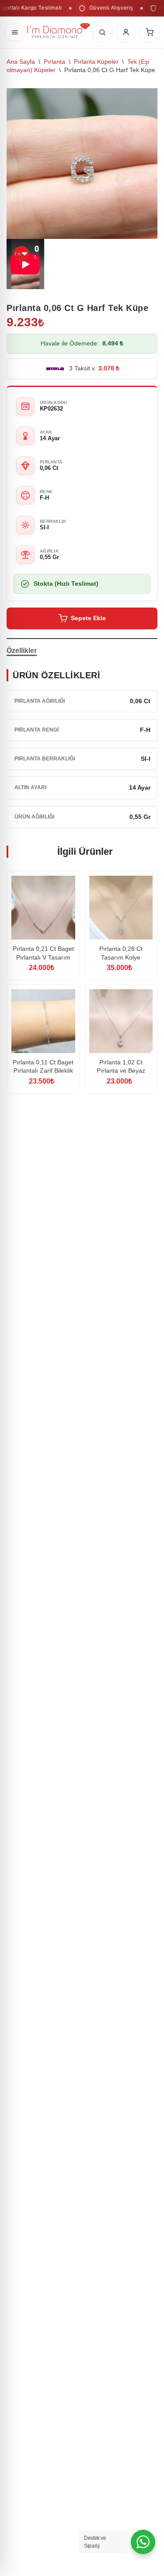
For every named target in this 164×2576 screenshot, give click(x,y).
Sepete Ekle (88, 618)
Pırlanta (54, 62)
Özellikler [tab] (22, 651)
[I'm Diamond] (59, 32)
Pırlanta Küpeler (96, 62)
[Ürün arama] (102, 32)
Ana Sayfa (21, 62)
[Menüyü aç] (15, 32)
